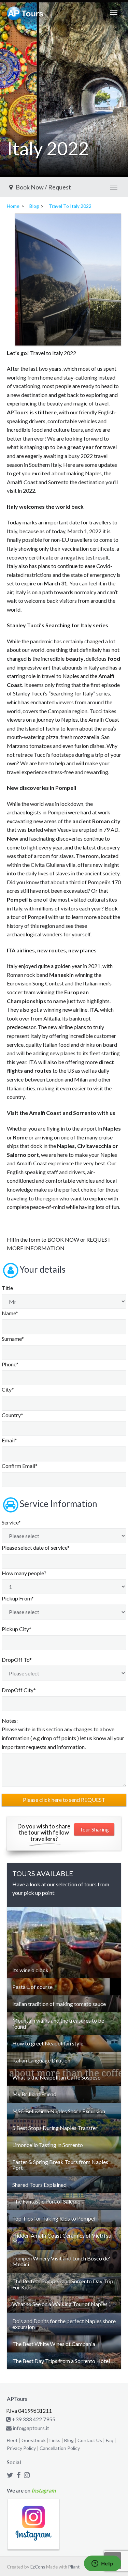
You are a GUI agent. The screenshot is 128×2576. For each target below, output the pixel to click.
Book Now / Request (43, 187)
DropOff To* (17, 1660)
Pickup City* (17, 1629)
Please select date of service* (36, 1547)
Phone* (10, 1364)
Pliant (74, 2567)
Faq (110, 2440)
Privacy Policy (21, 2448)
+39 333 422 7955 (33, 2419)
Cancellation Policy (60, 2448)
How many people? (24, 1573)
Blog (34, 206)
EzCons (38, 2567)
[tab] (64, 1970)
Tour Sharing (94, 1829)
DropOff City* (19, 1690)
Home (13, 206)
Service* (11, 1522)
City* (8, 1389)
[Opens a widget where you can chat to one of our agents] (102, 2564)
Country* (12, 1415)
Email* (9, 1440)
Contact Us (90, 2440)
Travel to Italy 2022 (70, 206)
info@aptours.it (30, 2428)
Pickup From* (18, 1598)
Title (7, 1288)
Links (55, 2440)
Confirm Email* (20, 1466)
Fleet (12, 2440)
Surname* (13, 1339)
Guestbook (34, 2440)
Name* (10, 1313)
